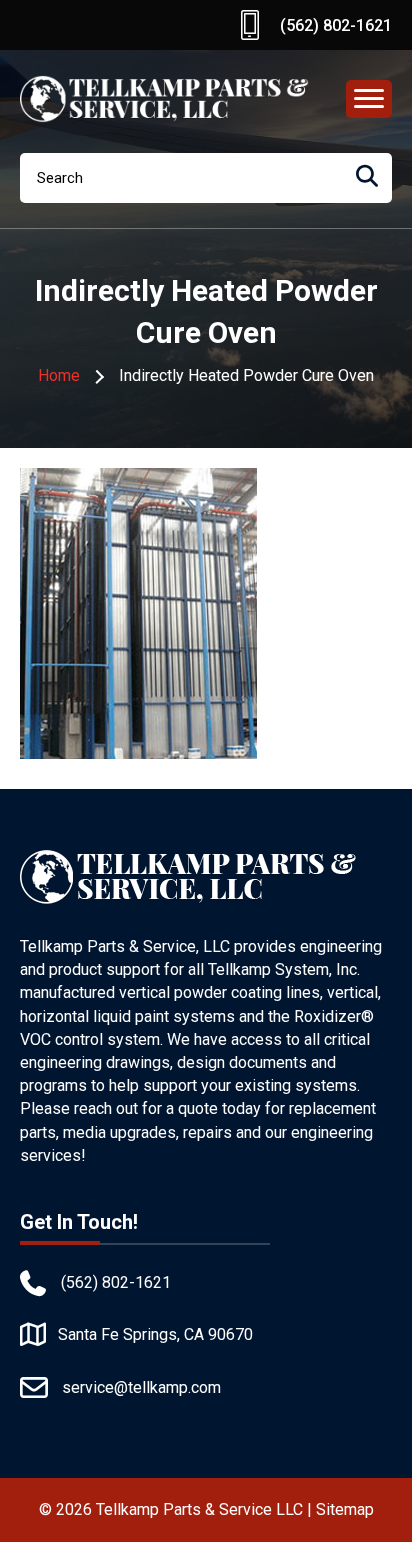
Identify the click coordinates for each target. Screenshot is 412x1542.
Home (59, 375)
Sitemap (345, 1509)
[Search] (367, 178)
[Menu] (369, 99)
